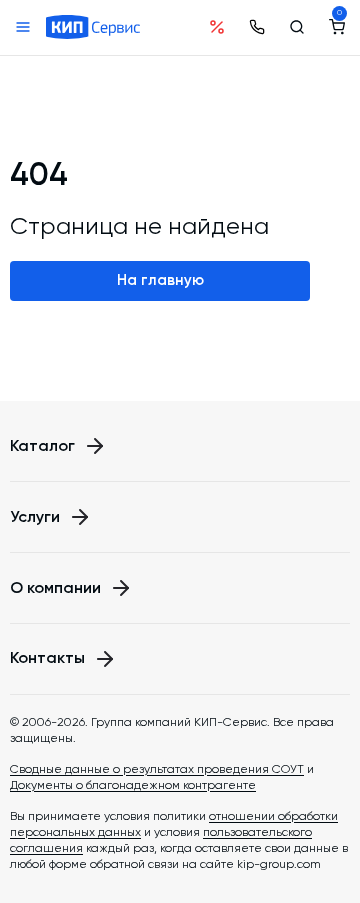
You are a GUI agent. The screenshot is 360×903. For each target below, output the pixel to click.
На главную (160, 280)
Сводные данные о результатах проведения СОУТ (157, 769)
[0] (337, 27)
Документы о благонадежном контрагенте (133, 785)
